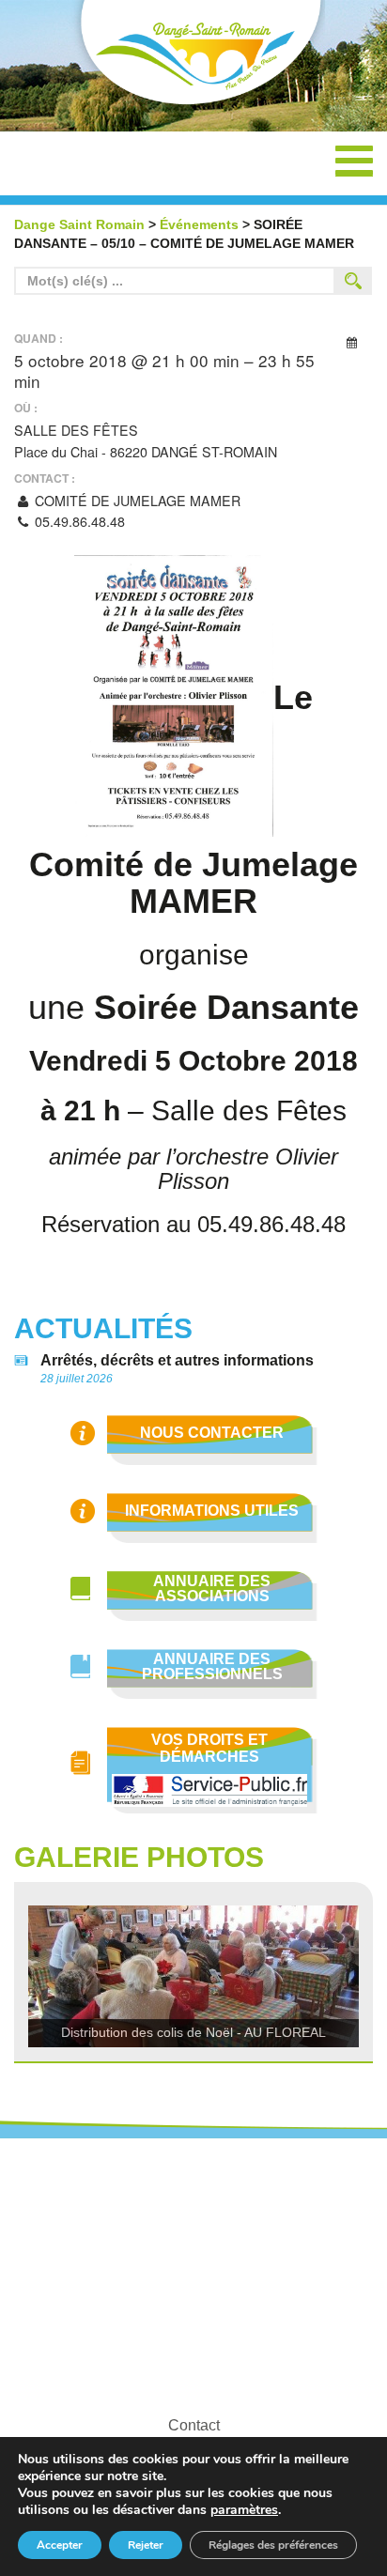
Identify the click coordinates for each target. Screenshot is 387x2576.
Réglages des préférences (273, 2545)
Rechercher (353, 281)
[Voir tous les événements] (351, 341)
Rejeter (146, 2545)
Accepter (60, 2545)
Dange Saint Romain (193, 58)
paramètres (244, 2510)
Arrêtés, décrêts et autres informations (177, 1361)
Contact (194, 2425)
